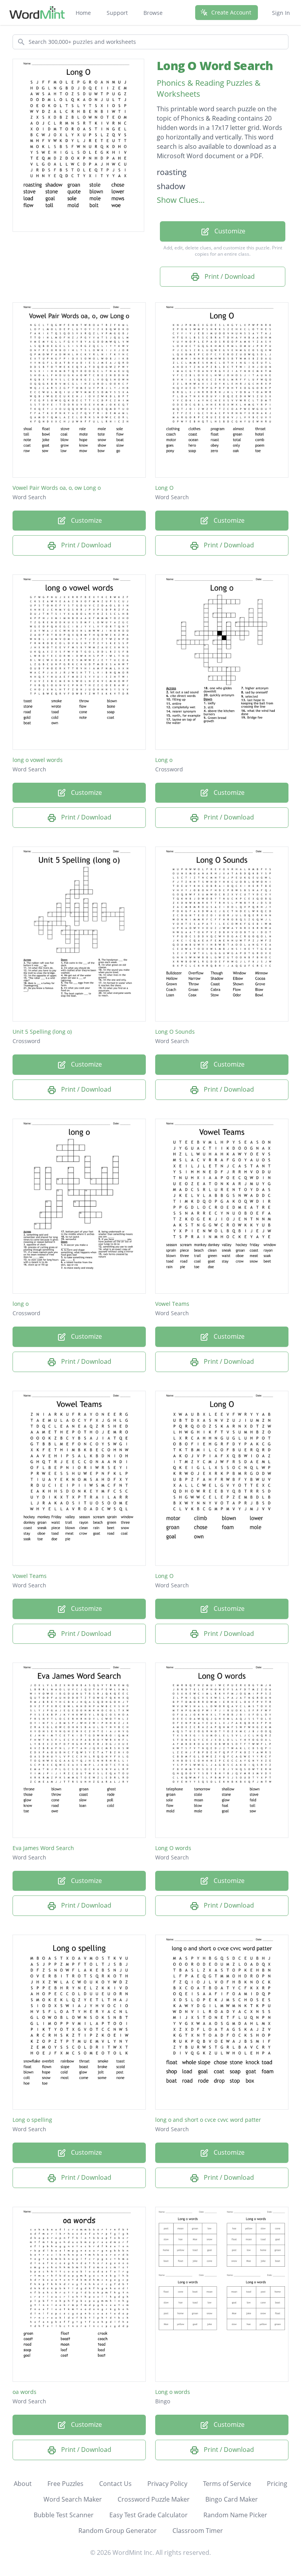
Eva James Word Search (43, 1848)
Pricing (277, 2484)
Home (83, 13)
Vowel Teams (172, 1304)
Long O (164, 488)
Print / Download (229, 276)
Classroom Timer (198, 2531)
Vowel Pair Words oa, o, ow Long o (57, 488)
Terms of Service (227, 2484)
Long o (164, 760)
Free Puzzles (65, 2484)
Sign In (281, 13)
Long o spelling (32, 2120)
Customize (229, 231)
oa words (24, 2392)
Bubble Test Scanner (64, 2515)
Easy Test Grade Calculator (149, 2515)
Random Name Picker (235, 2515)
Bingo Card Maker (232, 2499)
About (23, 2484)
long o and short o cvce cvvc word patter (208, 2120)
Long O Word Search (215, 66)
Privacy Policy (167, 2484)
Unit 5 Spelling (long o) (42, 1032)
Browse (153, 13)
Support (117, 13)
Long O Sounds (175, 1032)
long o (21, 1304)
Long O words (173, 1848)
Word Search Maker (73, 2499)
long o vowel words (38, 760)
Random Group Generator (118, 2531)
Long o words (173, 2392)
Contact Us (115, 2484)
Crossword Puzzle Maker (154, 2499)
